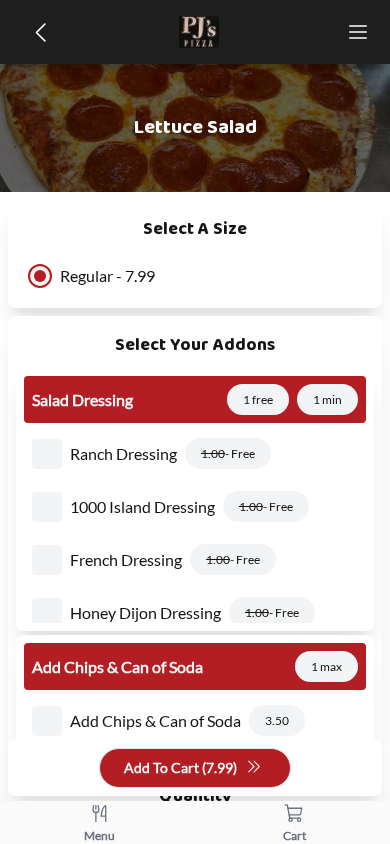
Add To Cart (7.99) (180, 767)
